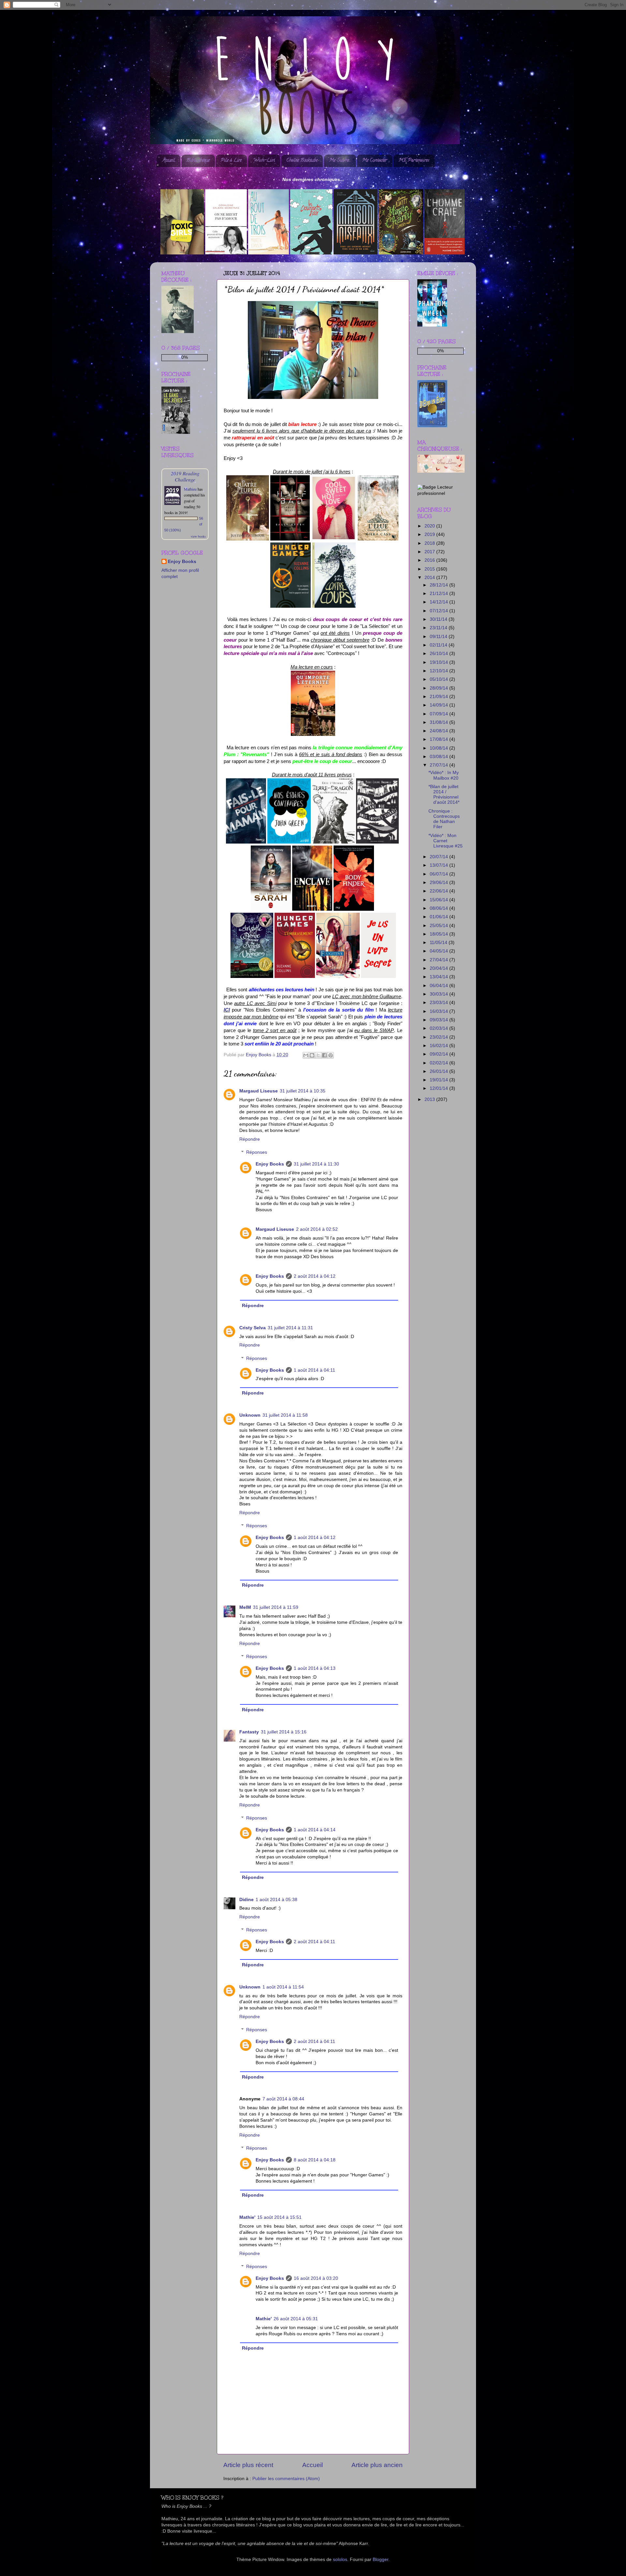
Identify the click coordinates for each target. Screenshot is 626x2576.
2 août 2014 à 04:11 (314, 1942)
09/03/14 (440, 1020)
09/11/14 (439, 637)
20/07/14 (440, 857)
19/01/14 (440, 1080)
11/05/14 (439, 943)
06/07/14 (440, 874)
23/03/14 (440, 1003)
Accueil (169, 161)
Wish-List (264, 161)
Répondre (250, 1139)
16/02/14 (440, 1046)
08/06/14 (440, 908)
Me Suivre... (340, 161)
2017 (430, 552)
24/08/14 (440, 731)
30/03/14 (440, 994)
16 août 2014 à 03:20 (316, 2278)
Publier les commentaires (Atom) (286, 2479)
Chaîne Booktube (302, 161)
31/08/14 (440, 722)
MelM (245, 1607)
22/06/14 (440, 891)
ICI (227, 1010)
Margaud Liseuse (259, 1091)
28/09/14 (440, 688)
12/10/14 (440, 671)
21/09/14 (440, 697)
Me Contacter (374, 161)
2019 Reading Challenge (185, 476)
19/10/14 (440, 662)
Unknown (250, 1415)
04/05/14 (440, 951)
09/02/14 (440, 1054)
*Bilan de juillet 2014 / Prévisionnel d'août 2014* (444, 795)
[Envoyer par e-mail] (306, 1055)
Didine (246, 1900)
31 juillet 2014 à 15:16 (284, 1732)
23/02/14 (440, 1037)
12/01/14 (440, 1088)
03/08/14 (440, 757)
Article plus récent (248, 2465)
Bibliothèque (198, 161)
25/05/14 (440, 926)
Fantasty (249, 1732)
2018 (430, 543)
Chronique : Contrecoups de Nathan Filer (444, 819)
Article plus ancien (377, 2465)
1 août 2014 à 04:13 (315, 1668)
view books (198, 536)
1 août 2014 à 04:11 (314, 1370)
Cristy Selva (253, 1328)
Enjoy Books (270, 1164)
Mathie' (247, 2217)
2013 (430, 1099)
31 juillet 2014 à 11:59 (276, 1607)
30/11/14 (439, 619)
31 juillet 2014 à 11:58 (285, 1415)
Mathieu (190, 489)
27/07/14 (440, 765)
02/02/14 (440, 1063)
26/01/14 (440, 1071)
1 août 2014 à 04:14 (315, 1830)
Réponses (257, 1152)
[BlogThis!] (312, 1055)
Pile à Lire (231, 161)
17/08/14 (440, 739)
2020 (430, 526)
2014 (430, 578)
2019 (430, 534)
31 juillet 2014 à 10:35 (303, 1091)
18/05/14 (440, 934)
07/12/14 (440, 611)
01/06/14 (440, 917)
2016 (430, 560)
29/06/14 (440, 883)
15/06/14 (440, 900)
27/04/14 (440, 960)
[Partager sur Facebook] (324, 1055)
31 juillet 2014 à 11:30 (316, 1164)
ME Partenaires (414, 161)
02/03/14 (440, 1028)
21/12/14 (440, 594)
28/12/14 (440, 585)
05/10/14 (440, 679)
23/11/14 (439, 628)
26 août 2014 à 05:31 (296, 2319)
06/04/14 (440, 986)
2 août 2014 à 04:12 (315, 1276)
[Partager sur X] (318, 1055)
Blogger (380, 2560)
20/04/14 (440, 968)
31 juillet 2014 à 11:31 (290, 1328)
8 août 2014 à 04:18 (315, 2160)
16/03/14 (440, 1011)
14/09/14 (440, 705)
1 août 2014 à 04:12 (315, 1538)
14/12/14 (440, 602)
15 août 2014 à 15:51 (279, 2217)
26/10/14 (440, 654)
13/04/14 (440, 977)
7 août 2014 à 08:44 (283, 2099)
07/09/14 (440, 714)
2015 (430, 569)
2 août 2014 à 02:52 (317, 1229)
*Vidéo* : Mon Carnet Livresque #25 (446, 841)
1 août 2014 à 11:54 (283, 1987)
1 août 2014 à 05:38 (276, 1900)
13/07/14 (440, 865)
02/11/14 (439, 645)
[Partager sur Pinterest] (331, 1055)
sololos (340, 2560)
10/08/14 (440, 748)
